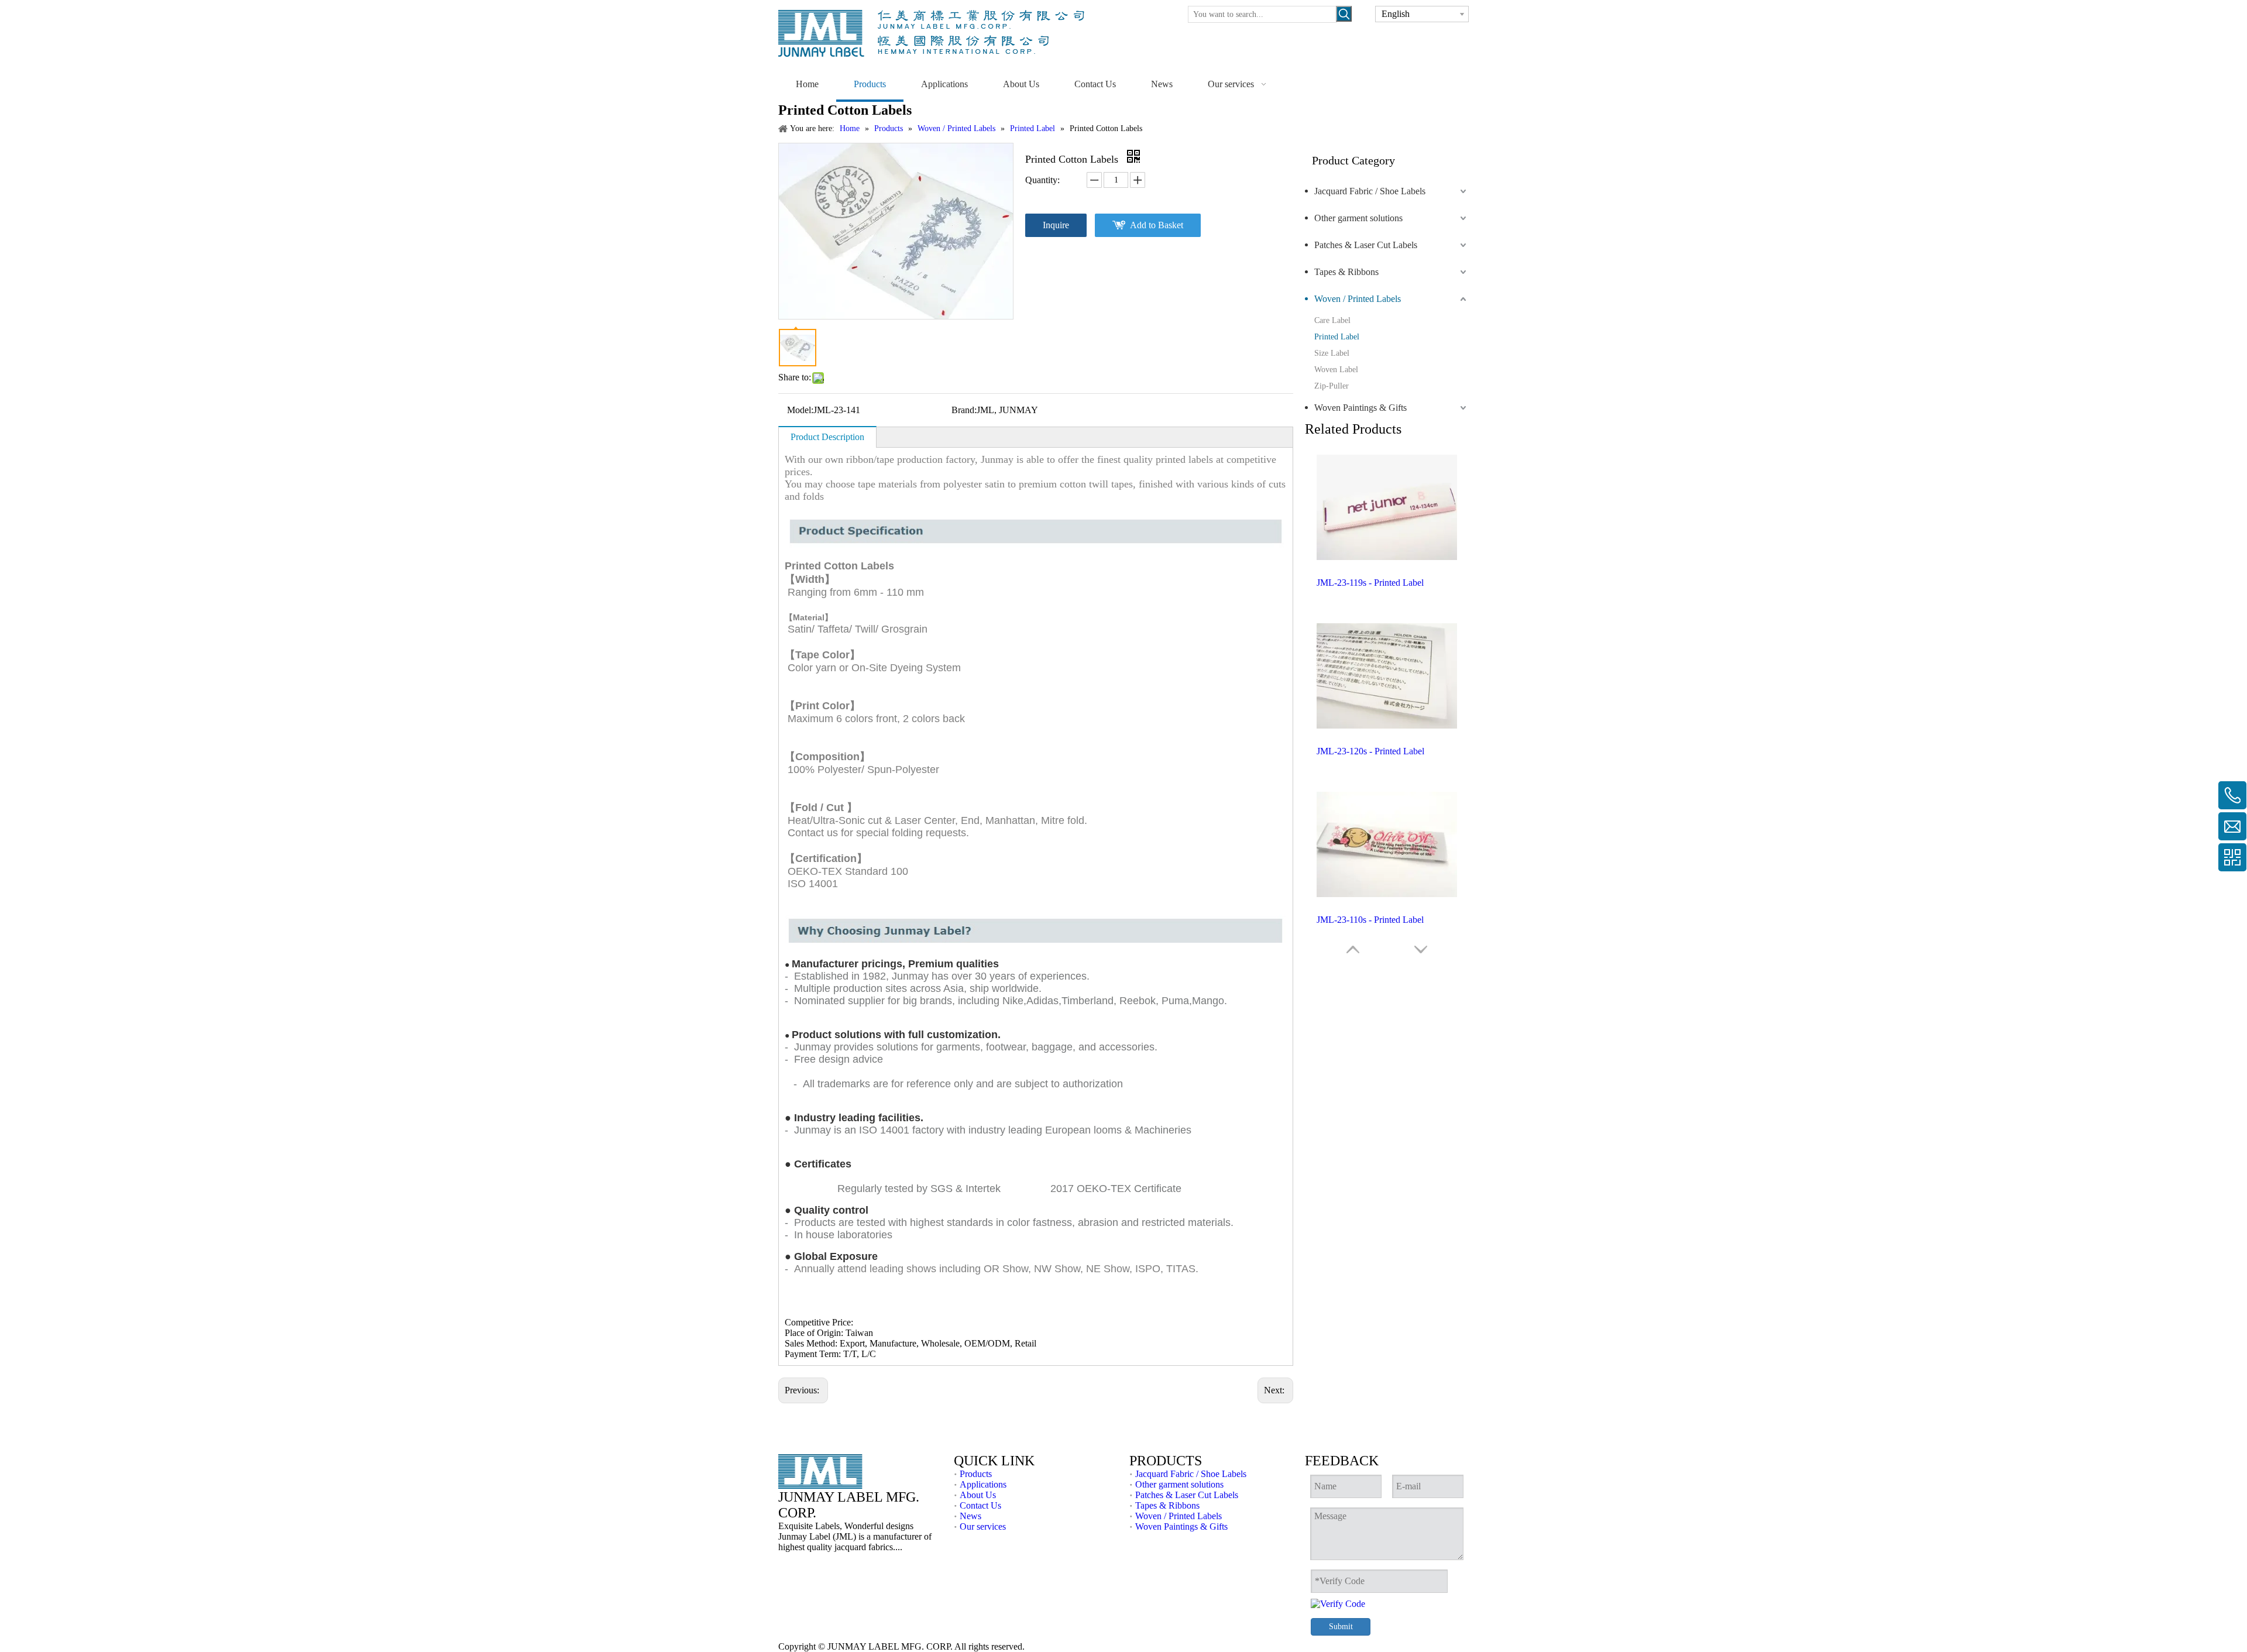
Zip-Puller (1332, 386)
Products (976, 1474)
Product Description (827, 437)
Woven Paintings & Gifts (1360, 408)
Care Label (1332, 320)
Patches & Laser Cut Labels (1366, 245)
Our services (983, 1526)
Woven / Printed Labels (1358, 299)
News (970, 1516)
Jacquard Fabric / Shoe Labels (1370, 191)
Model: (800, 410)
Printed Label (1337, 337)
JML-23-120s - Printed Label (1370, 751)
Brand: (964, 410)
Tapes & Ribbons (1346, 272)
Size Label (1332, 353)
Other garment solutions (1358, 218)
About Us (978, 1495)
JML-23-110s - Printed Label (1370, 920)
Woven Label (1336, 370)
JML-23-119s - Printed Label (1370, 583)
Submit (1341, 1627)
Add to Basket (1157, 225)
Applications (983, 1484)
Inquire (1056, 225)
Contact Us (980, 1505)
